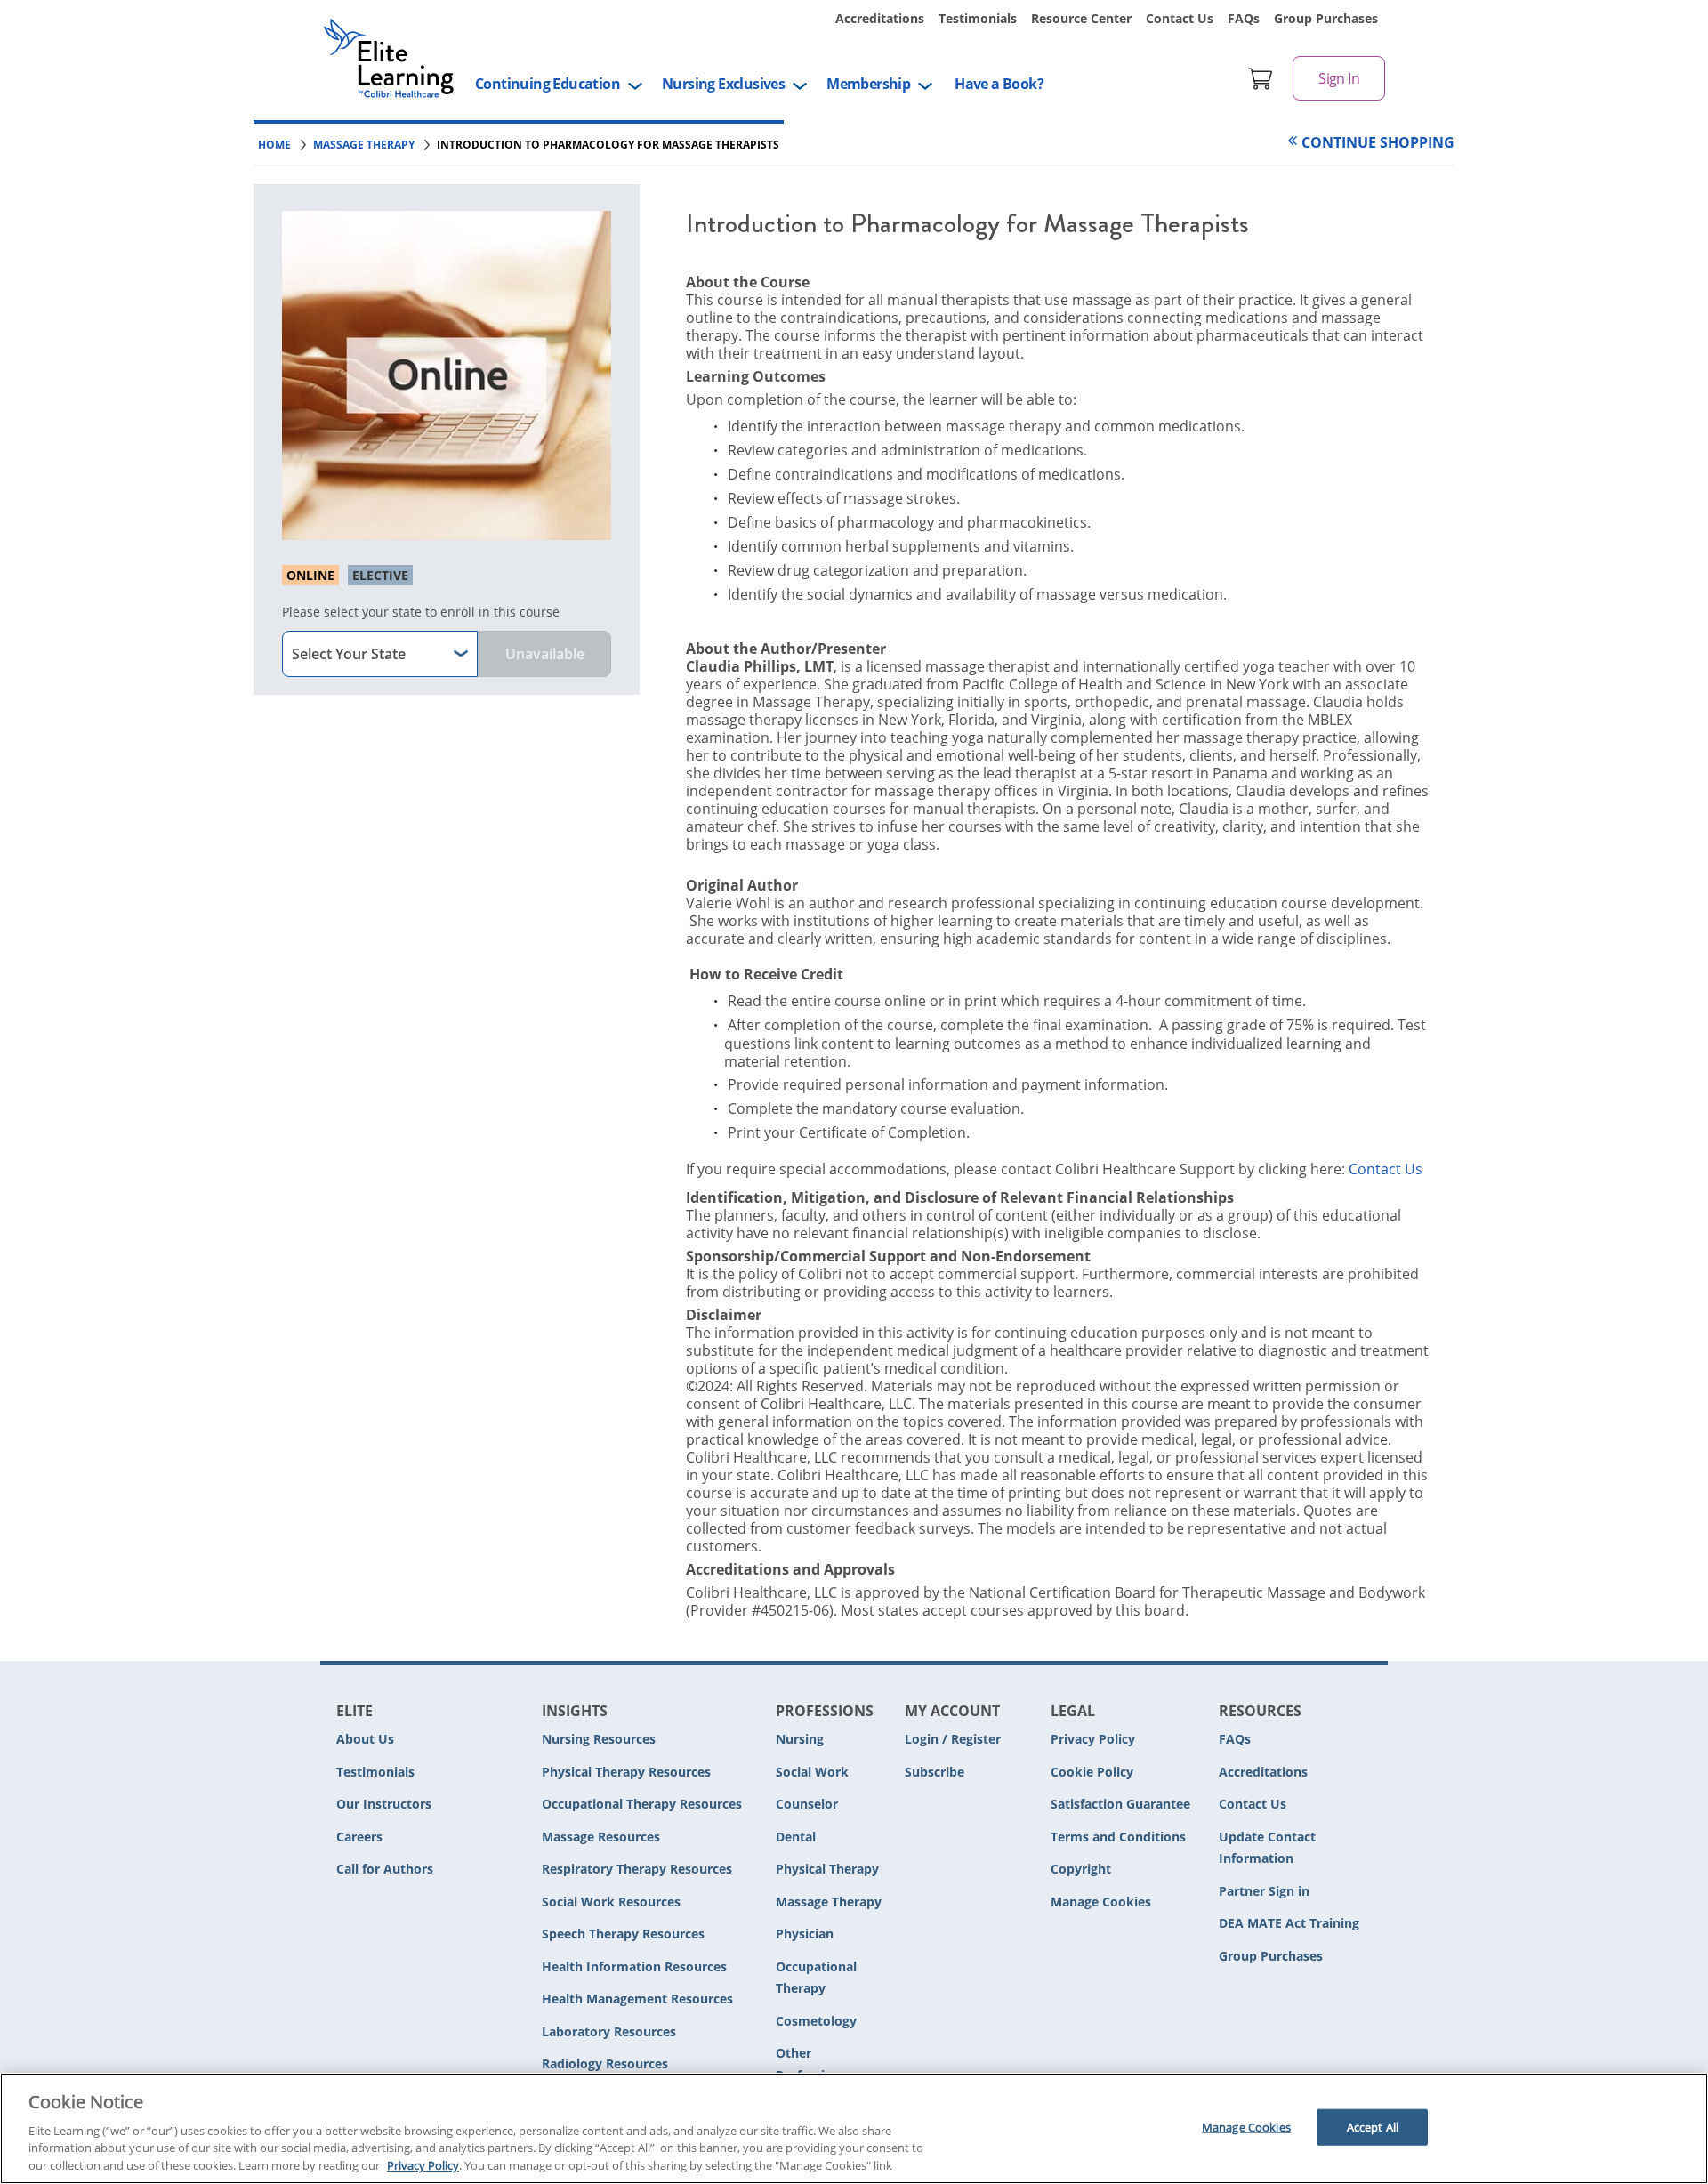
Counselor (807, 1804)
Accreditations (880, 18)
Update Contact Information (1267, 1848)
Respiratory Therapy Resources (637, 1869)
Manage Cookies (1101, 1902)
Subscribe (935, 1772)
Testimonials (978, 18)
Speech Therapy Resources (623, 1934)
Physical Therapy (827, 1869)
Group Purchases (1326, 18)
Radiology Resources (605, 2063)
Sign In (1339, 78)
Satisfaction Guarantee (1120, 1804)
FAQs (1244, 18)
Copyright (1081, 1869)
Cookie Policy (1092, 1772)
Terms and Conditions (1118, 1837)
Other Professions (811, 2064)
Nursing (800, 1739)
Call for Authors (385, 1869)
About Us (365, 1739)
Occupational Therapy (816, 1978)
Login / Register (953, 1739)
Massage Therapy (829, 1902)
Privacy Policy (1093, 1739)
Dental (796, 1837)
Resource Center (1081, 18)
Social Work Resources (611, 1902)
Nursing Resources (599, 1739)
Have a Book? (999, 84)
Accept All (1373, 2126)
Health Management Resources (637, 1999)
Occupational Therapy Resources (642, 1804)
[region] (854, 2128)
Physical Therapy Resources (626, 1772)
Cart (1261, 78)
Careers (359, 1837)
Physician (805, 1934)
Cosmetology (816, 2021)
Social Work (812, 1772)
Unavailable (545, 654)
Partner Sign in (1264, 1891)
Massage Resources (601, 1837)
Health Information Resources (634, 1966)
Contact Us (1180, 18)
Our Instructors (384, 1804)
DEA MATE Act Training (1289, 1923)
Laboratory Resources (609, 2031)
